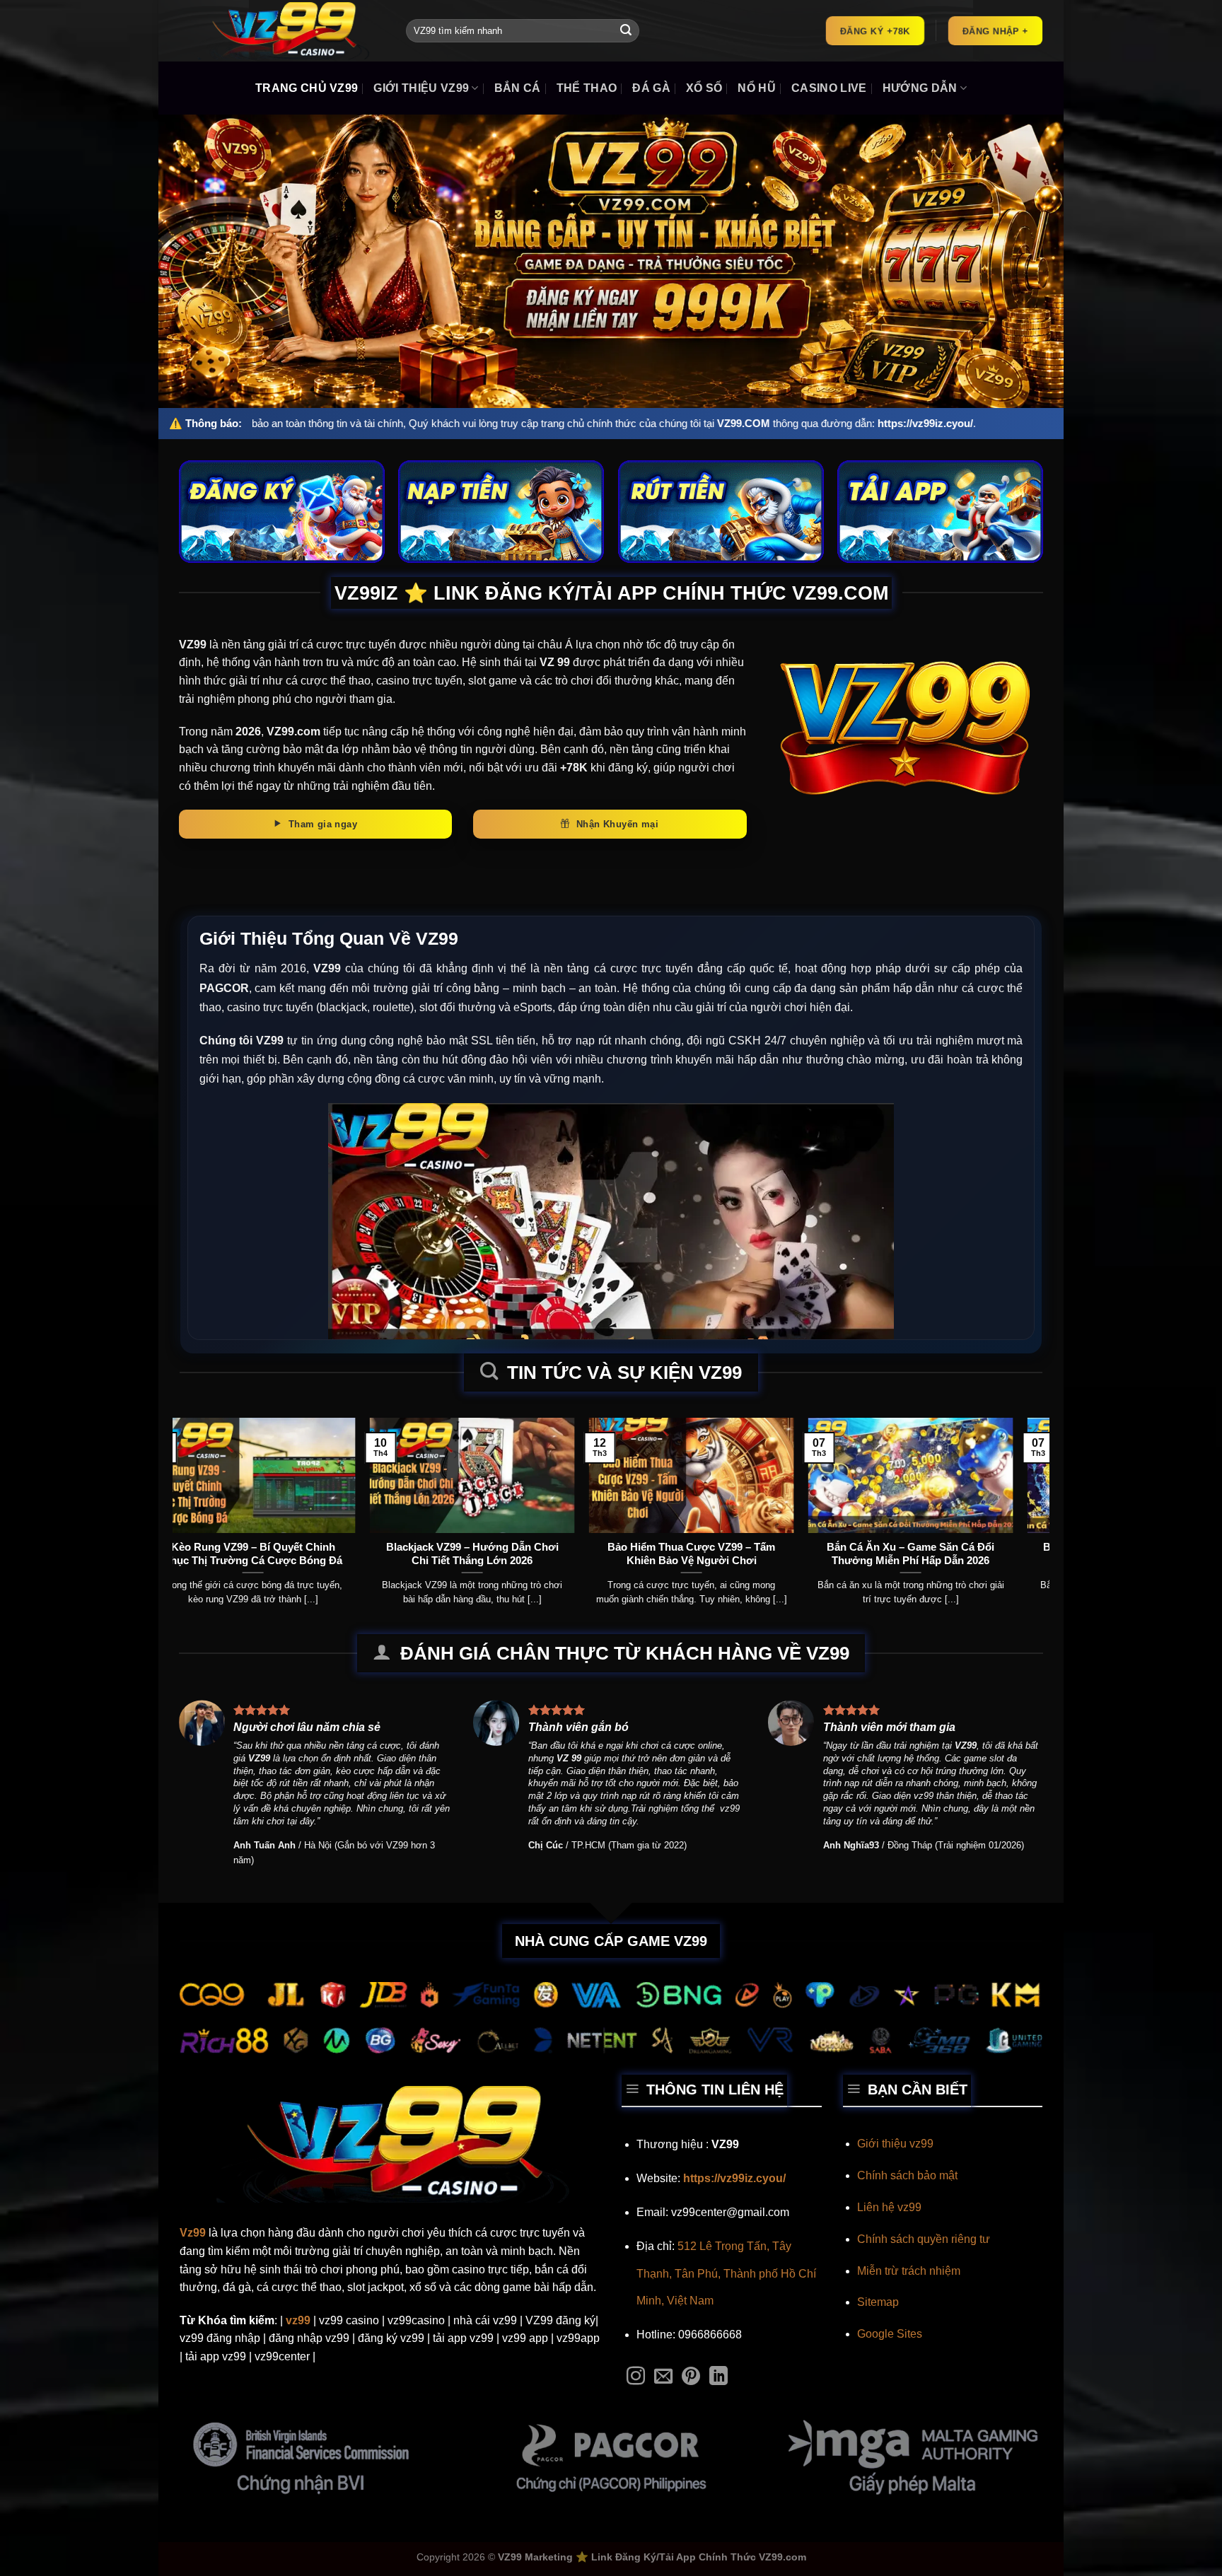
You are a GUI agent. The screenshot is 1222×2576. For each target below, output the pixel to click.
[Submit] (626, 31)
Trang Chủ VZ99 (307, 88)
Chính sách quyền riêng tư (924, 2239)
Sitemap (878, 2302)
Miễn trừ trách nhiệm (909, 2271)
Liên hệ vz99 (889, 2207)
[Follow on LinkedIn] (718, 2377)
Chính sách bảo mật (907, 2175)
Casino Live (829, 88)
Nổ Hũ (757, 88)
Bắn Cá (518, 88)
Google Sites (890, 2334)
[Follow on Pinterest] (691, 2377)
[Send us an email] (663, 2377)
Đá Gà (651, 88)
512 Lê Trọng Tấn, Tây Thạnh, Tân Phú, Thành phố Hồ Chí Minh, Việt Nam (726, 2273)
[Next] (1014, 1482)
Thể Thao (587, 88)
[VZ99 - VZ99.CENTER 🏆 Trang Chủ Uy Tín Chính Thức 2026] (282, 31)
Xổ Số (704, 88)
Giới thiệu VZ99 (421, 88)
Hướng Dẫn (920, 88)
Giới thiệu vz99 (895, 2144)
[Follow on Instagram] (636, 2377)
